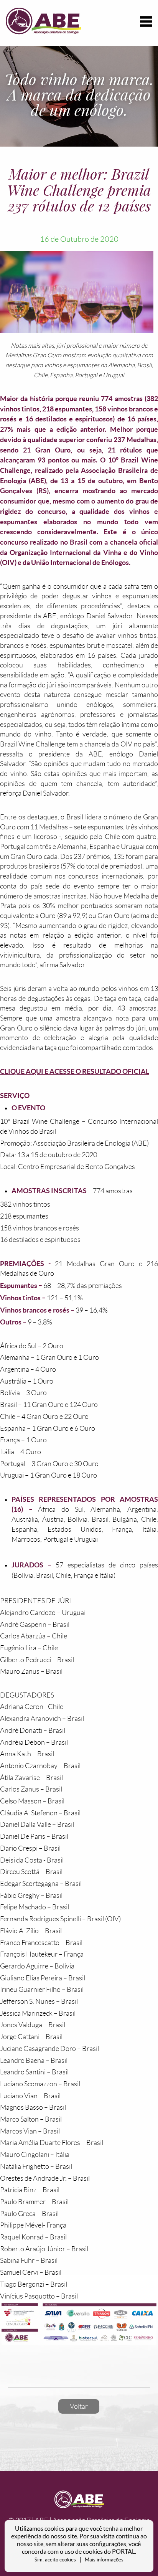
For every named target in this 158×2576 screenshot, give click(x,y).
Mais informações (104, 2560)
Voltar (79, 2406)
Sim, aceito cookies (55, 2560)
